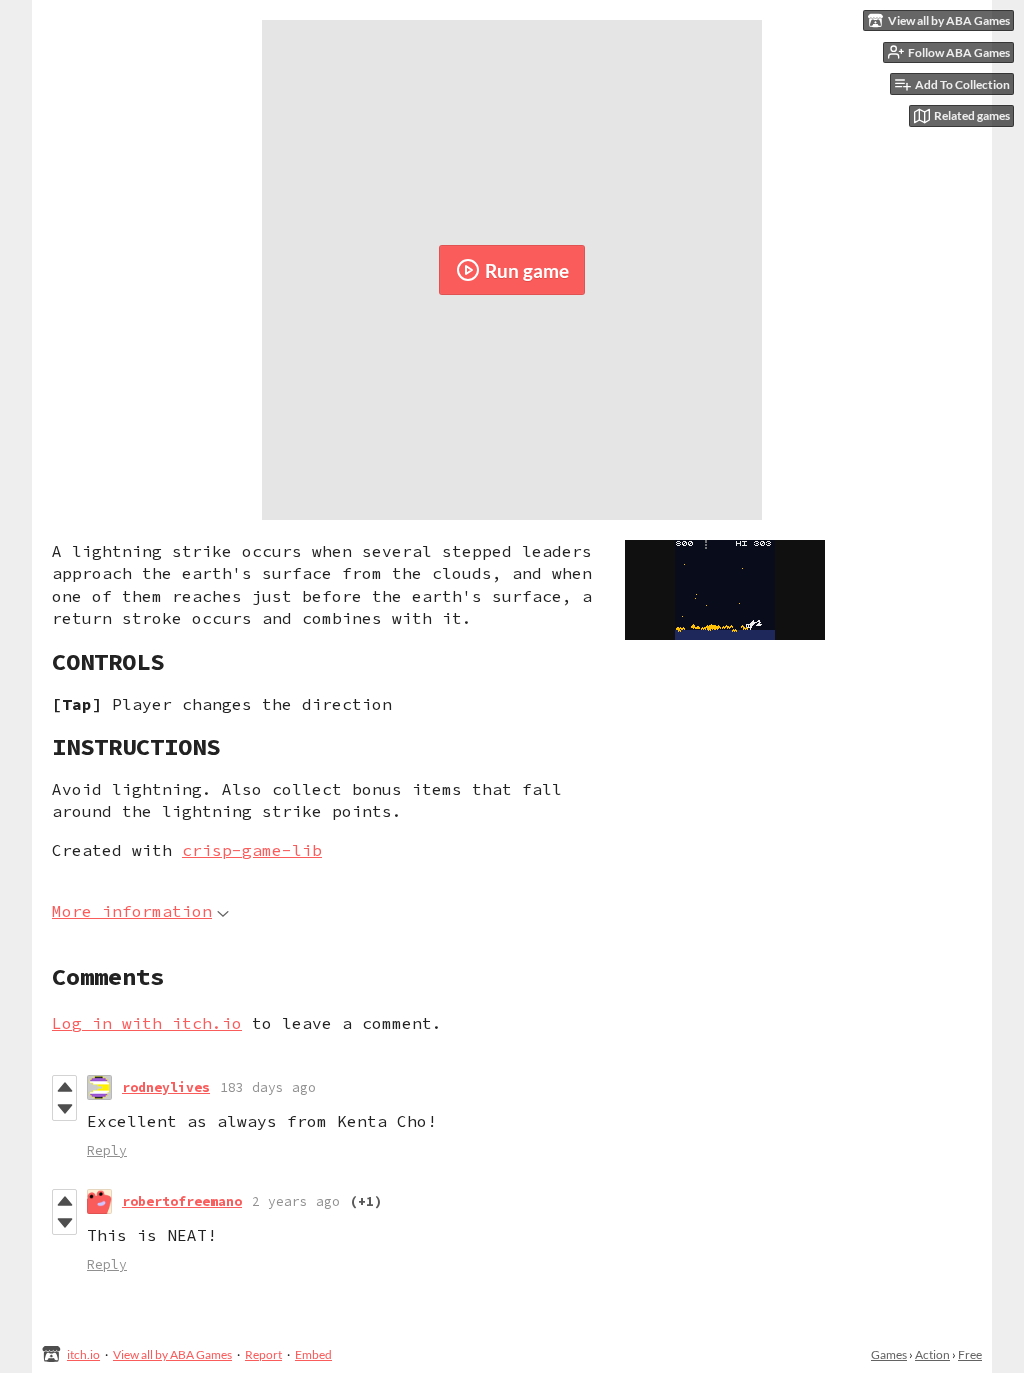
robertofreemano (182, 1201)
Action (932, 1354)
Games (889, 1354)
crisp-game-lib (252, 850)
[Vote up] (64, 1087)
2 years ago (296, 1201)
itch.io (83, 1354)
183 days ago (268, 1087)
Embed (313, 1354)
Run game (527, 270)
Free (970, 1354)
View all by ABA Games (172, 1354)
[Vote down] (64, 1109)
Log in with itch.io (147, 1023)
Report (263, 1354)
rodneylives (166, 1087)
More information (132, 911)
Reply (107, 1150)
